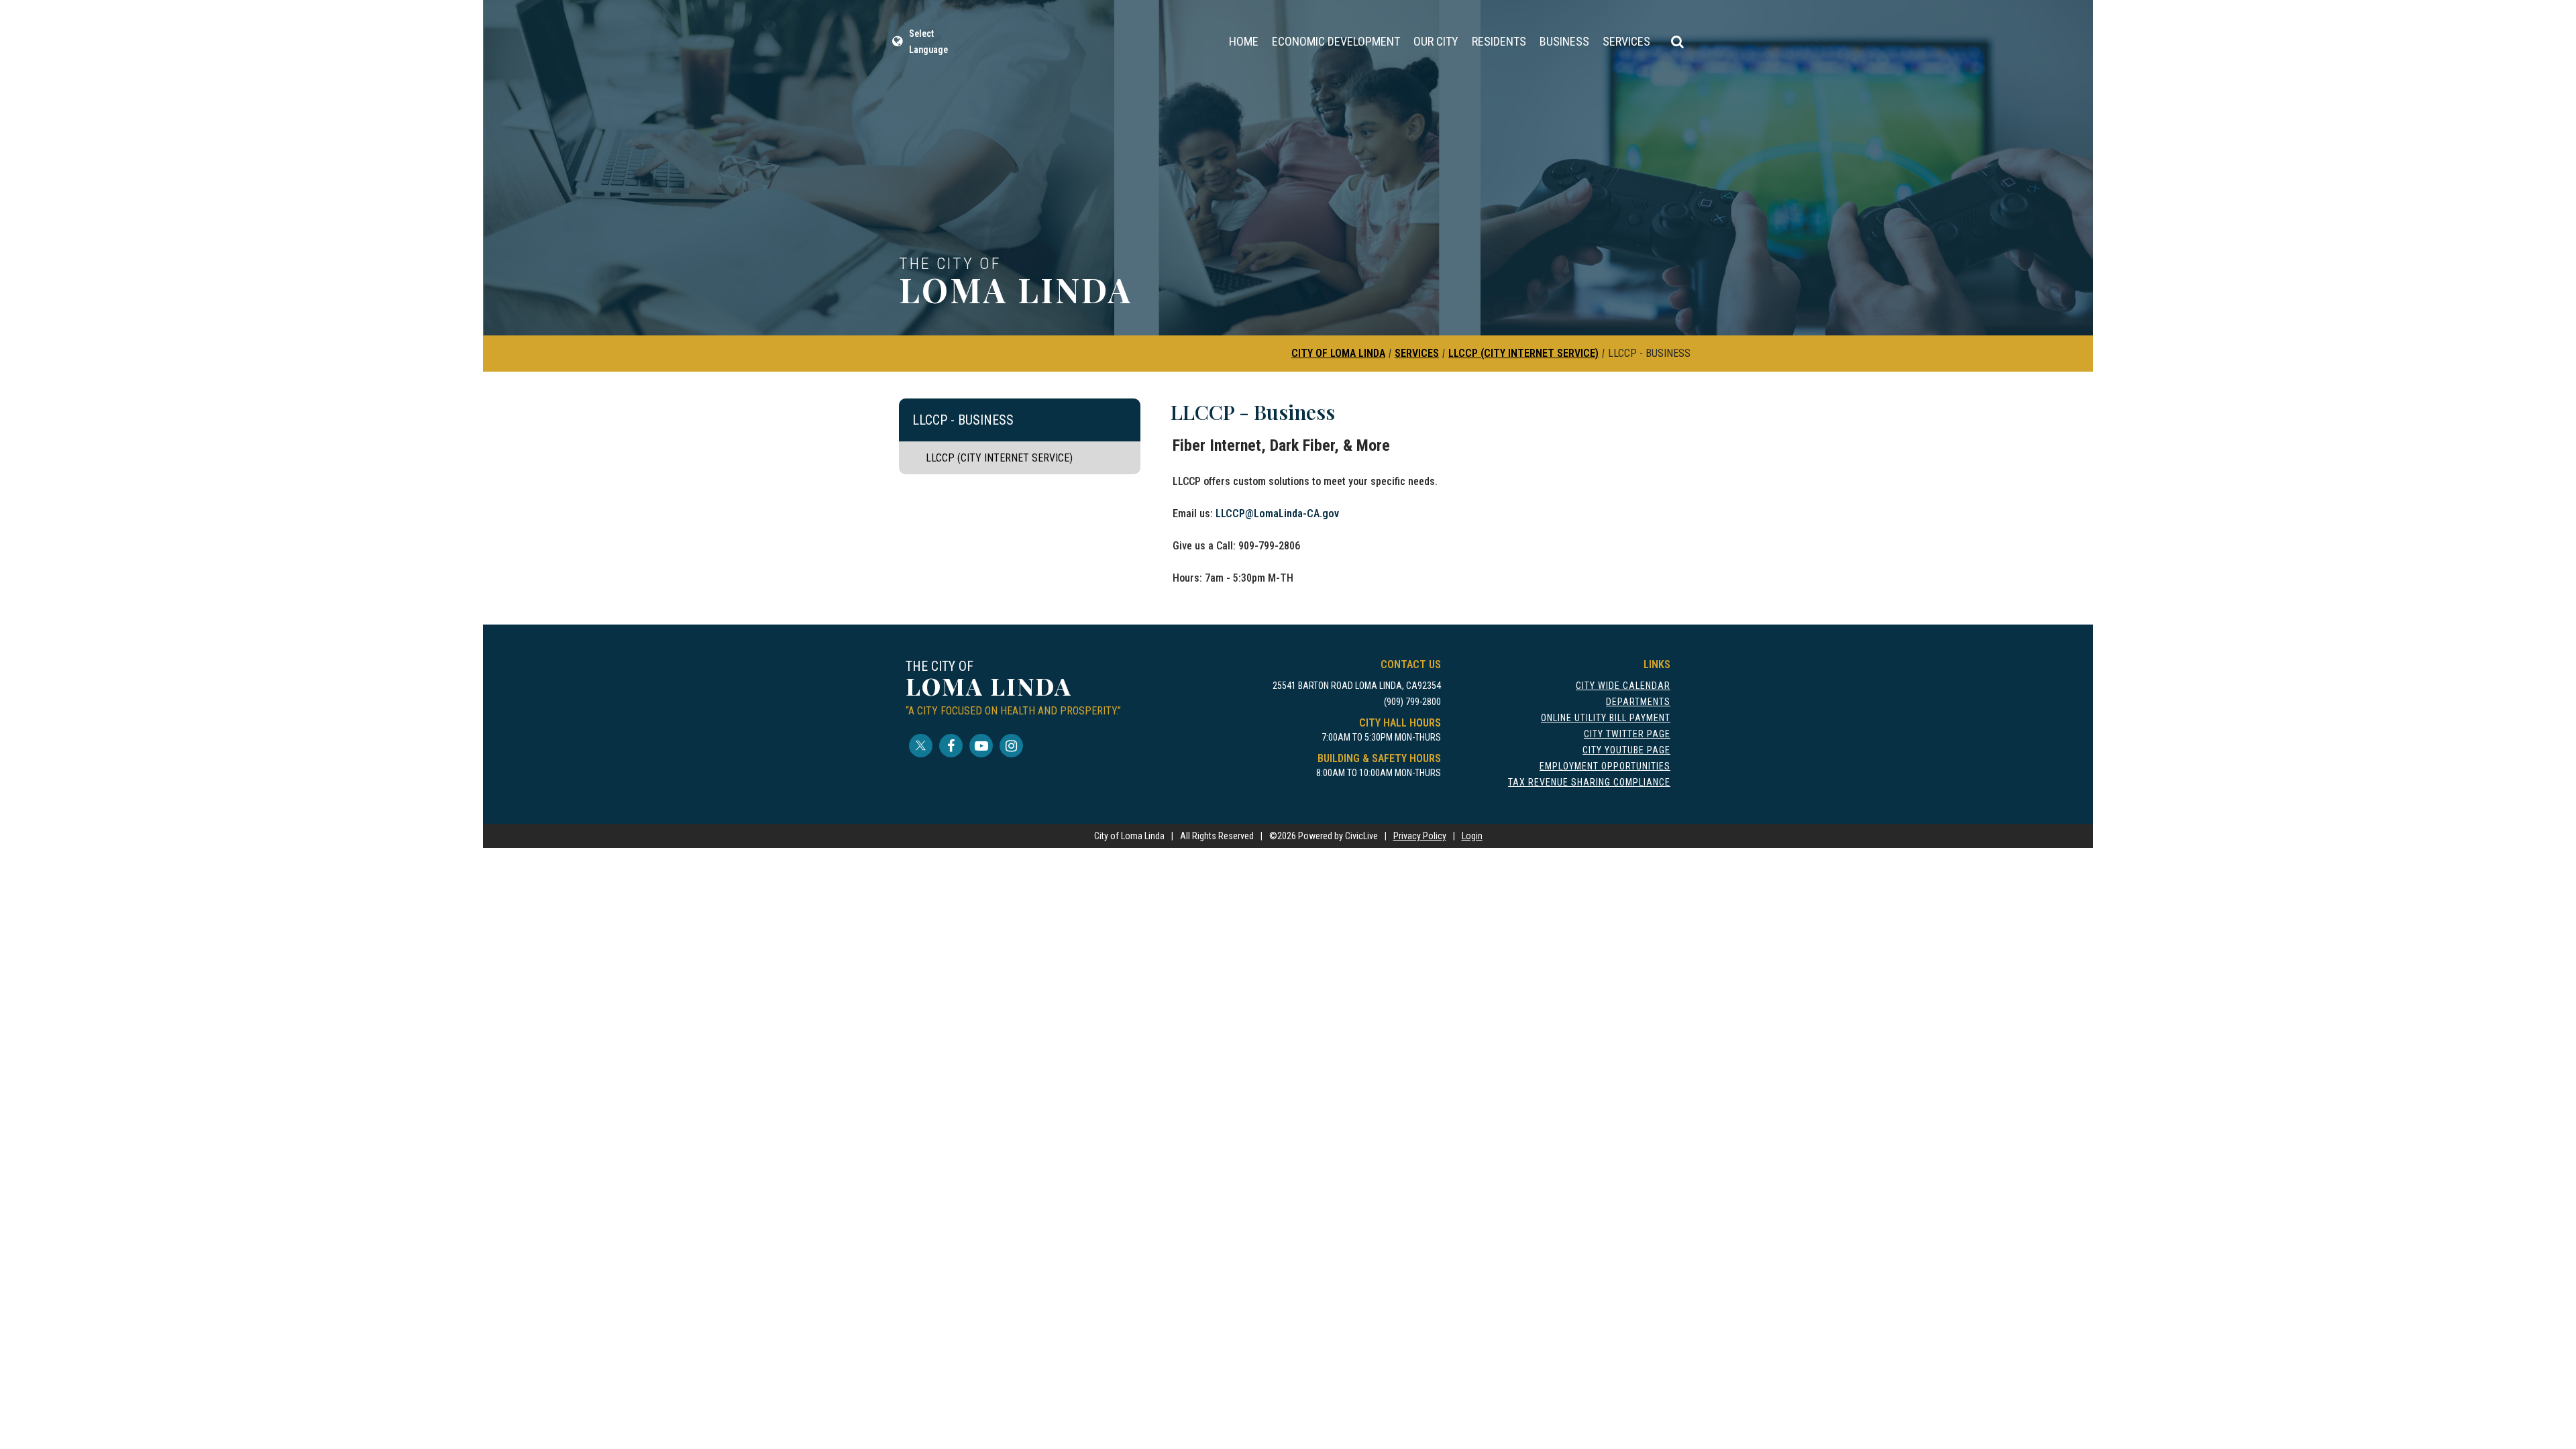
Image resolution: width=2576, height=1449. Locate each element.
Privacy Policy (1420, 836)
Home (1244, 41)
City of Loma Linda (1338, 353)
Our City (1436, 41)
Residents (1499, 41)
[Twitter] (921, 746)
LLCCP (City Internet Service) (1523, 353)
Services (1626, 41)
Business (1564, 41)
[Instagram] (1011, 746)
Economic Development (1336, 41)
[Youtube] (981, 746)
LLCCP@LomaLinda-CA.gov (1277, 514)
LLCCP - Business (963, 420)
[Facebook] (951, 746)
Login (1472, 836)
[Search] (1677, 42)
